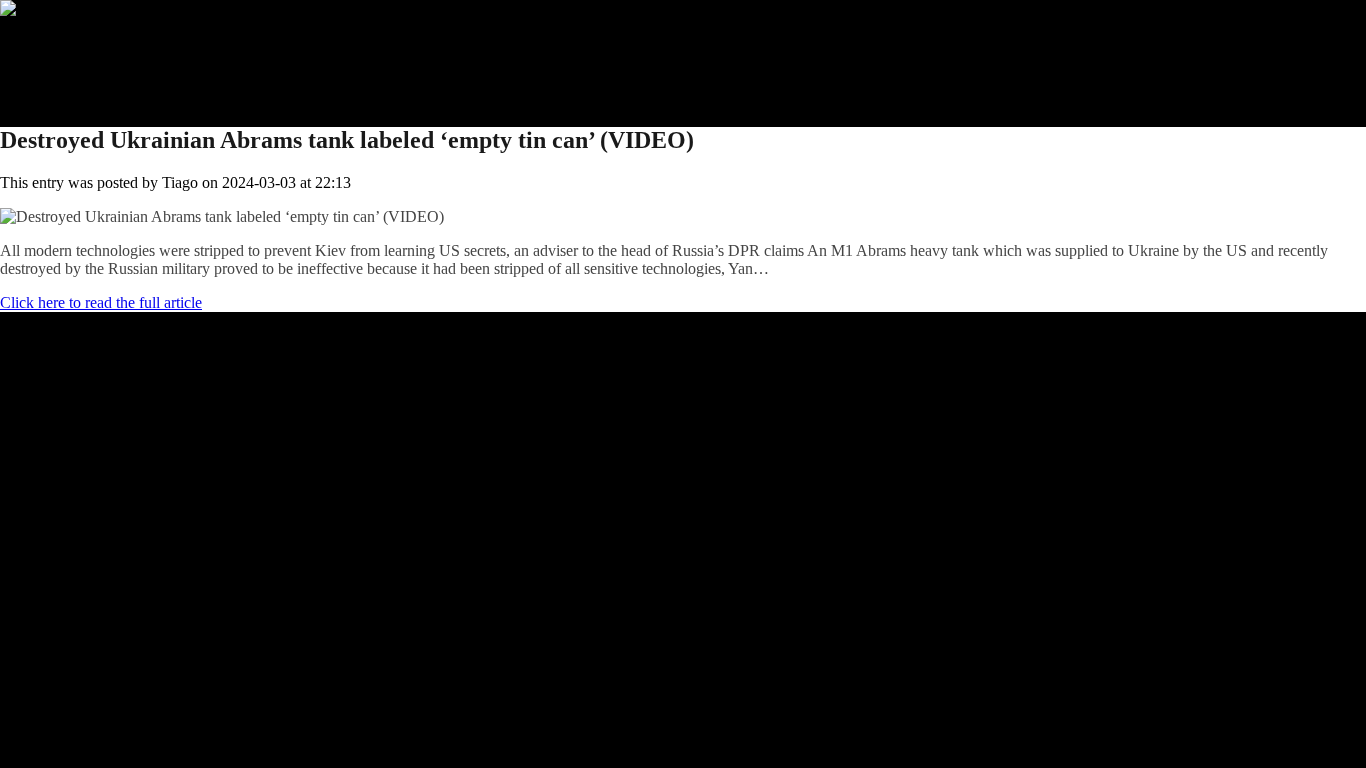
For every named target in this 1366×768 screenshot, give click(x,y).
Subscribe (71, 62)
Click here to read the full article (101, 302)
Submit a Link (85, 44)
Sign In (63, 80)
